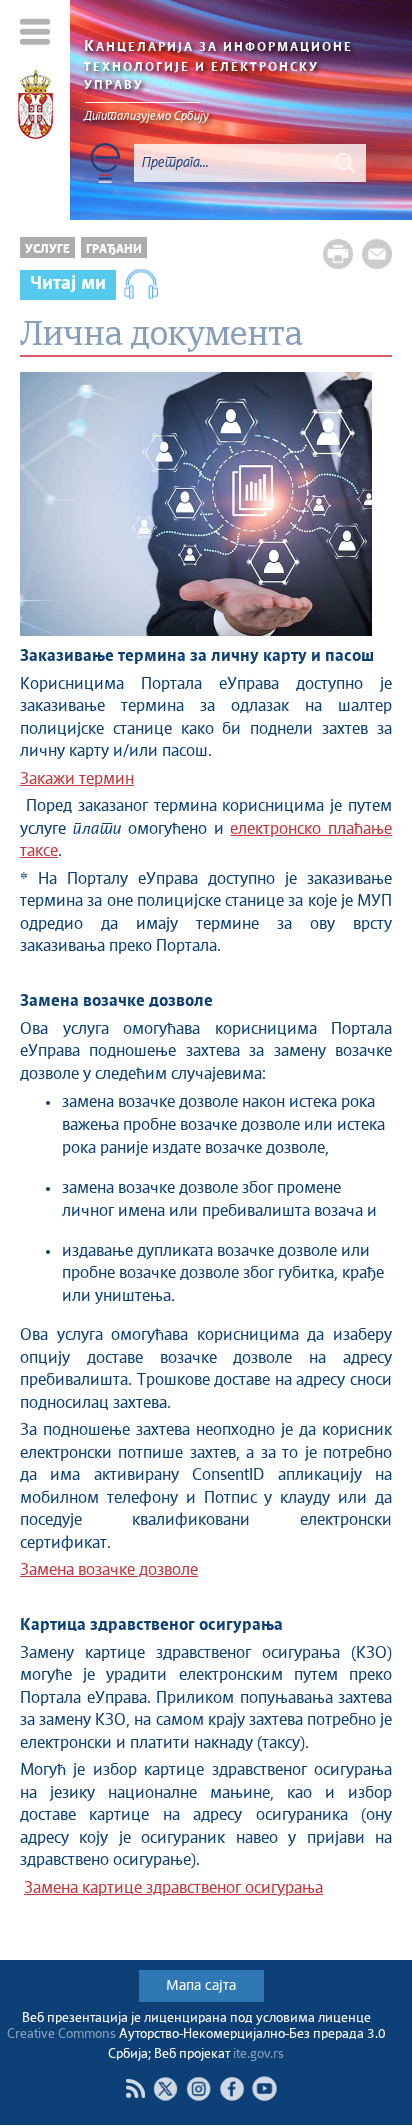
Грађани (114, 249)
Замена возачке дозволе (109, 1570)
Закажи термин (77, 779)
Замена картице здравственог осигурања (173, 1888)
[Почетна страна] (35, 108)
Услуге (47, 249)
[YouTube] (264, 2088)
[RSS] (135, 2089)
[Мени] (35, 31)
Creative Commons (61, 2034)
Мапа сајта (201, 1986)
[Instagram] (198, 2088)
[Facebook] (231, 2088)
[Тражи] (345, 163)
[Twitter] (165, 2088)
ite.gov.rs (258, 2054)
